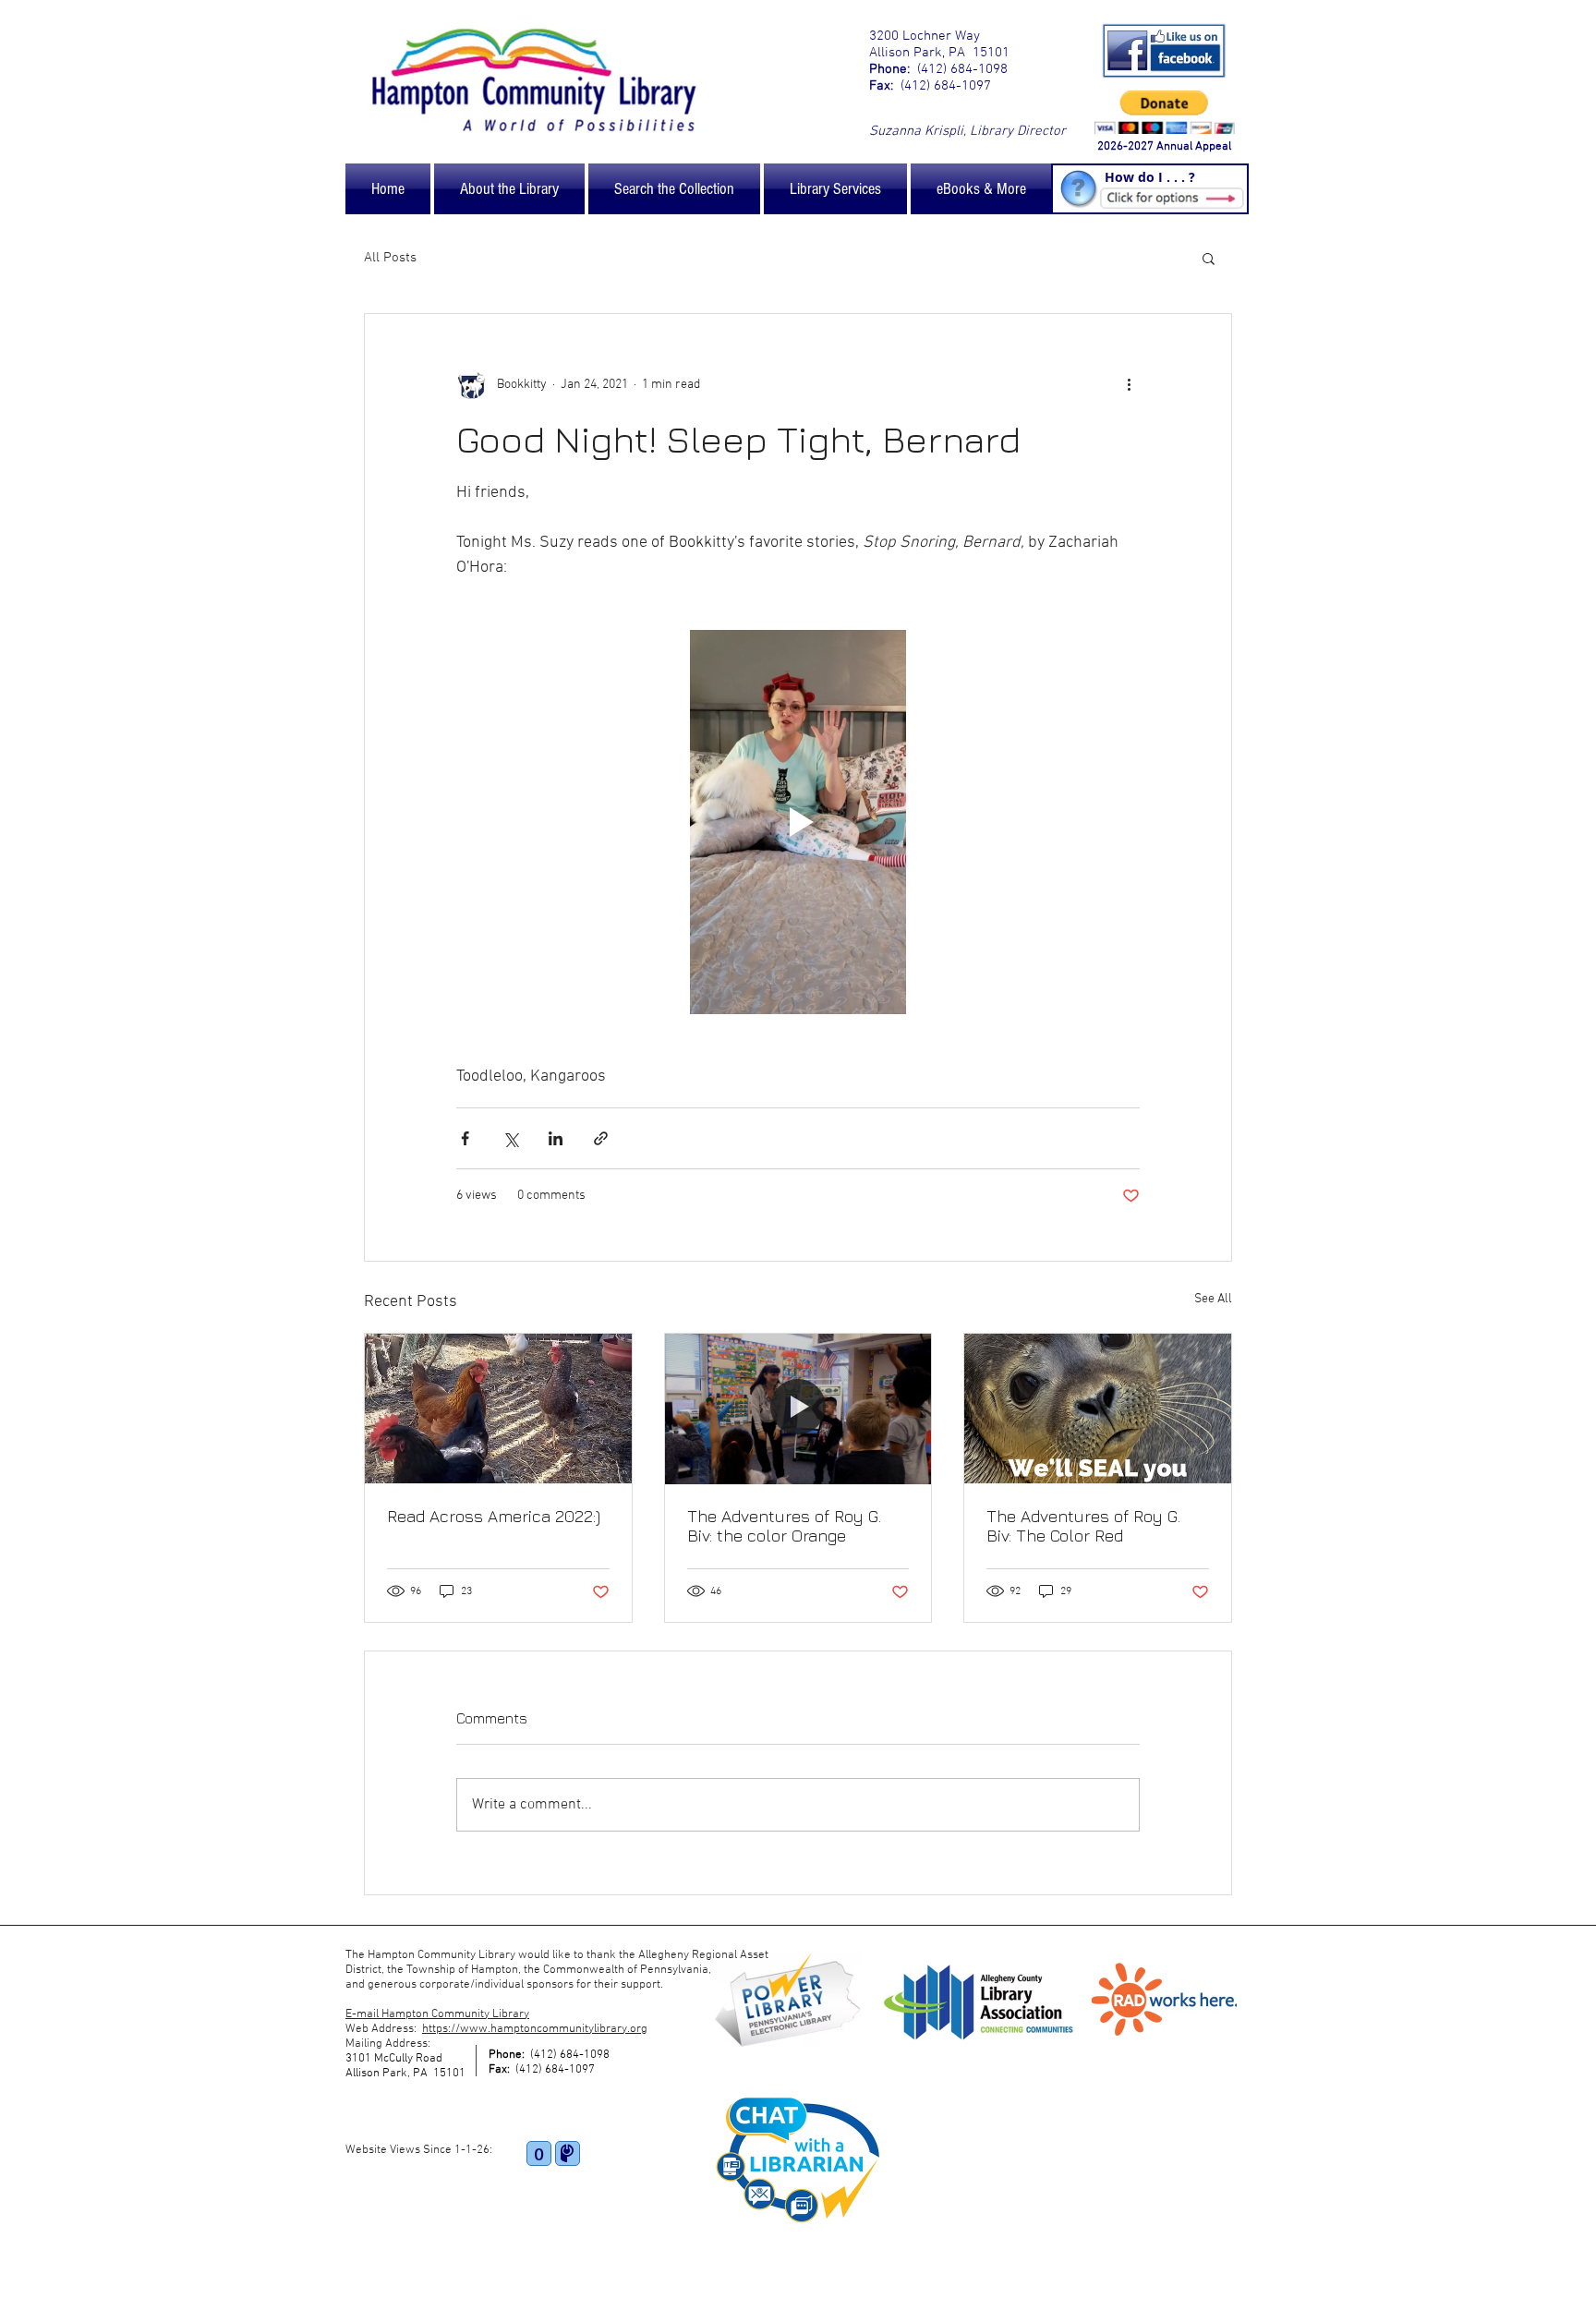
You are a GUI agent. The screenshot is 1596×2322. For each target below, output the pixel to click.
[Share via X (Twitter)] (510, 1138)
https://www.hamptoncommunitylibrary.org (535, 2029)
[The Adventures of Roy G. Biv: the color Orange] (798, 1409)
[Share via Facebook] (465, 1138)
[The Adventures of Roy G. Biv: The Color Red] (1098, 1409)
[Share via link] (601, 1138)
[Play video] (798, 822)
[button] (1209, 258)
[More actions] (1129, 384)
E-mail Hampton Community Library (437, 2014)
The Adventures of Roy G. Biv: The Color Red (1083, 1526)
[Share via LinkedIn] (556, 1138)
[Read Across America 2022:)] (498, 1409)
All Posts (390, 258)
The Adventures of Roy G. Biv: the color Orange (784, 1526)
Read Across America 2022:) (494, 1516)
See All (1213, 1299)
